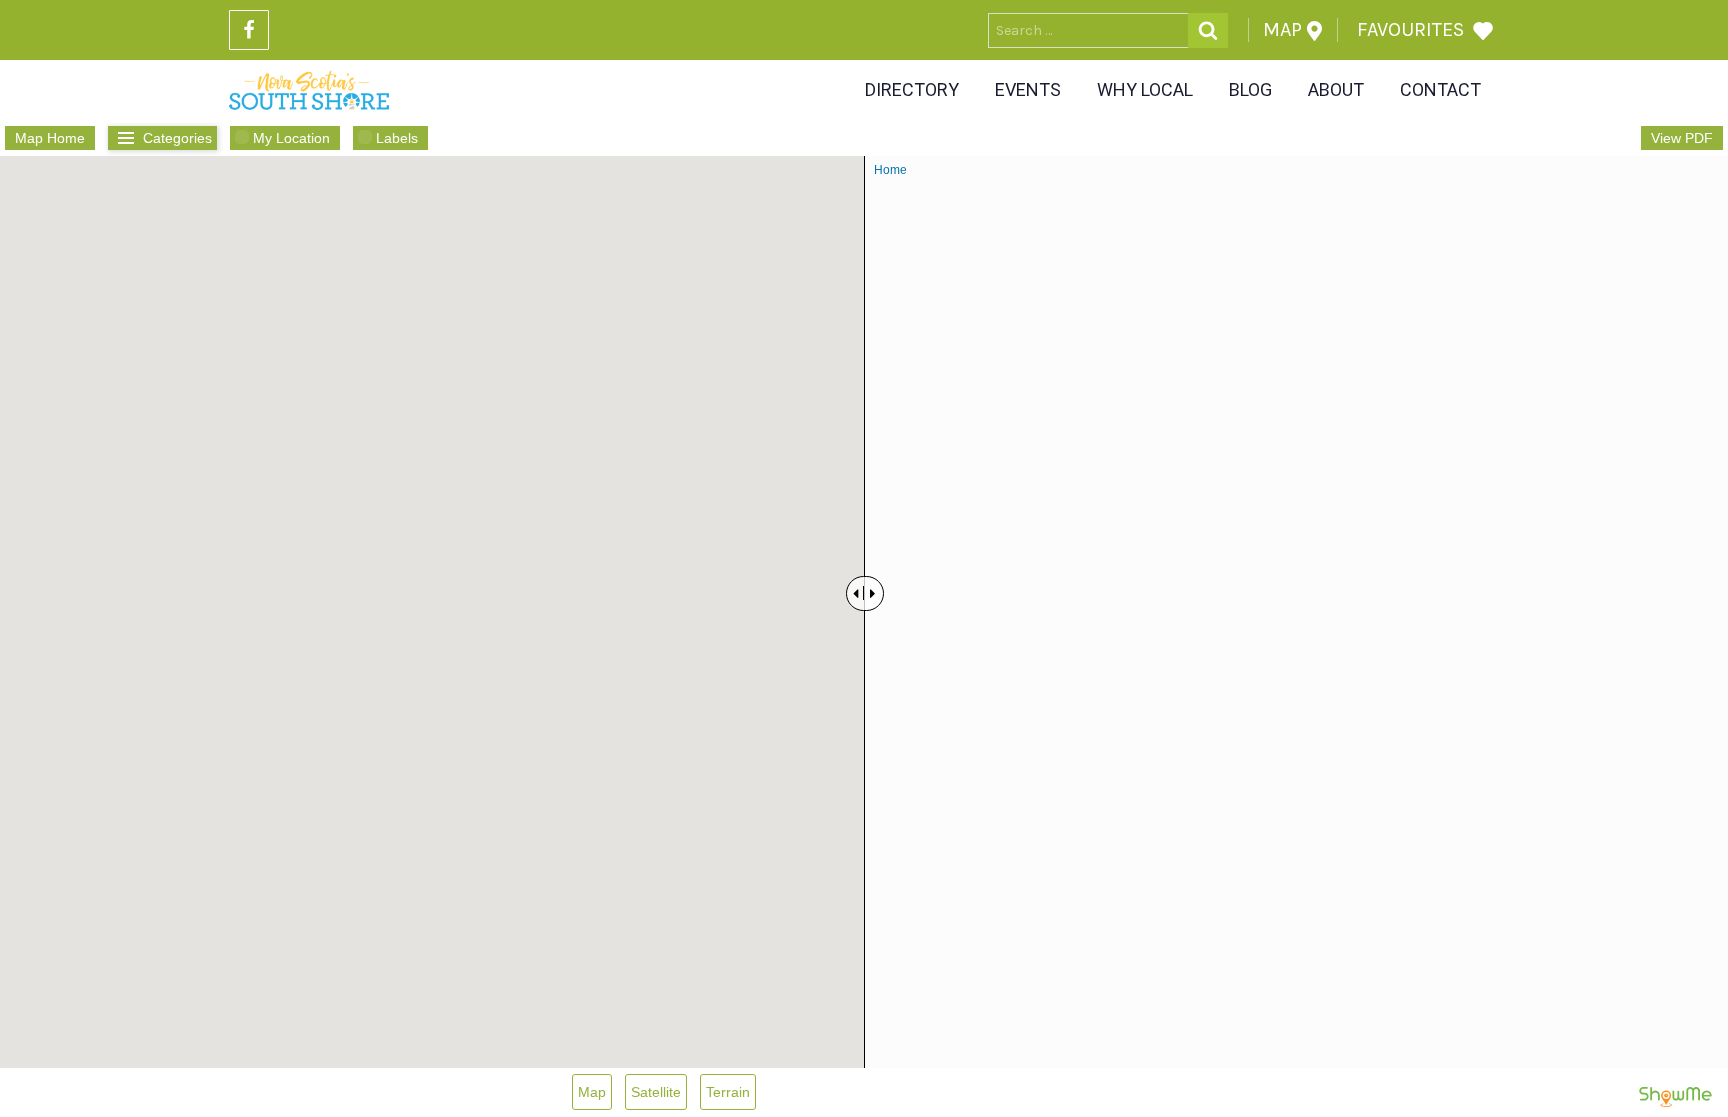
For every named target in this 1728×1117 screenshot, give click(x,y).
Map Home (50, 138)
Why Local (1145, 89)
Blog (1250, 89)
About (1336, 89)
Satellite (656, 1092)
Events (1028, 89)
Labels (397, 138)
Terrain (728, 1092)
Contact (1440, 89)
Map (592, 1092)
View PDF (1682, 138)
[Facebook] (249, 30)
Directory (912, 89)
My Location (291, 138)
